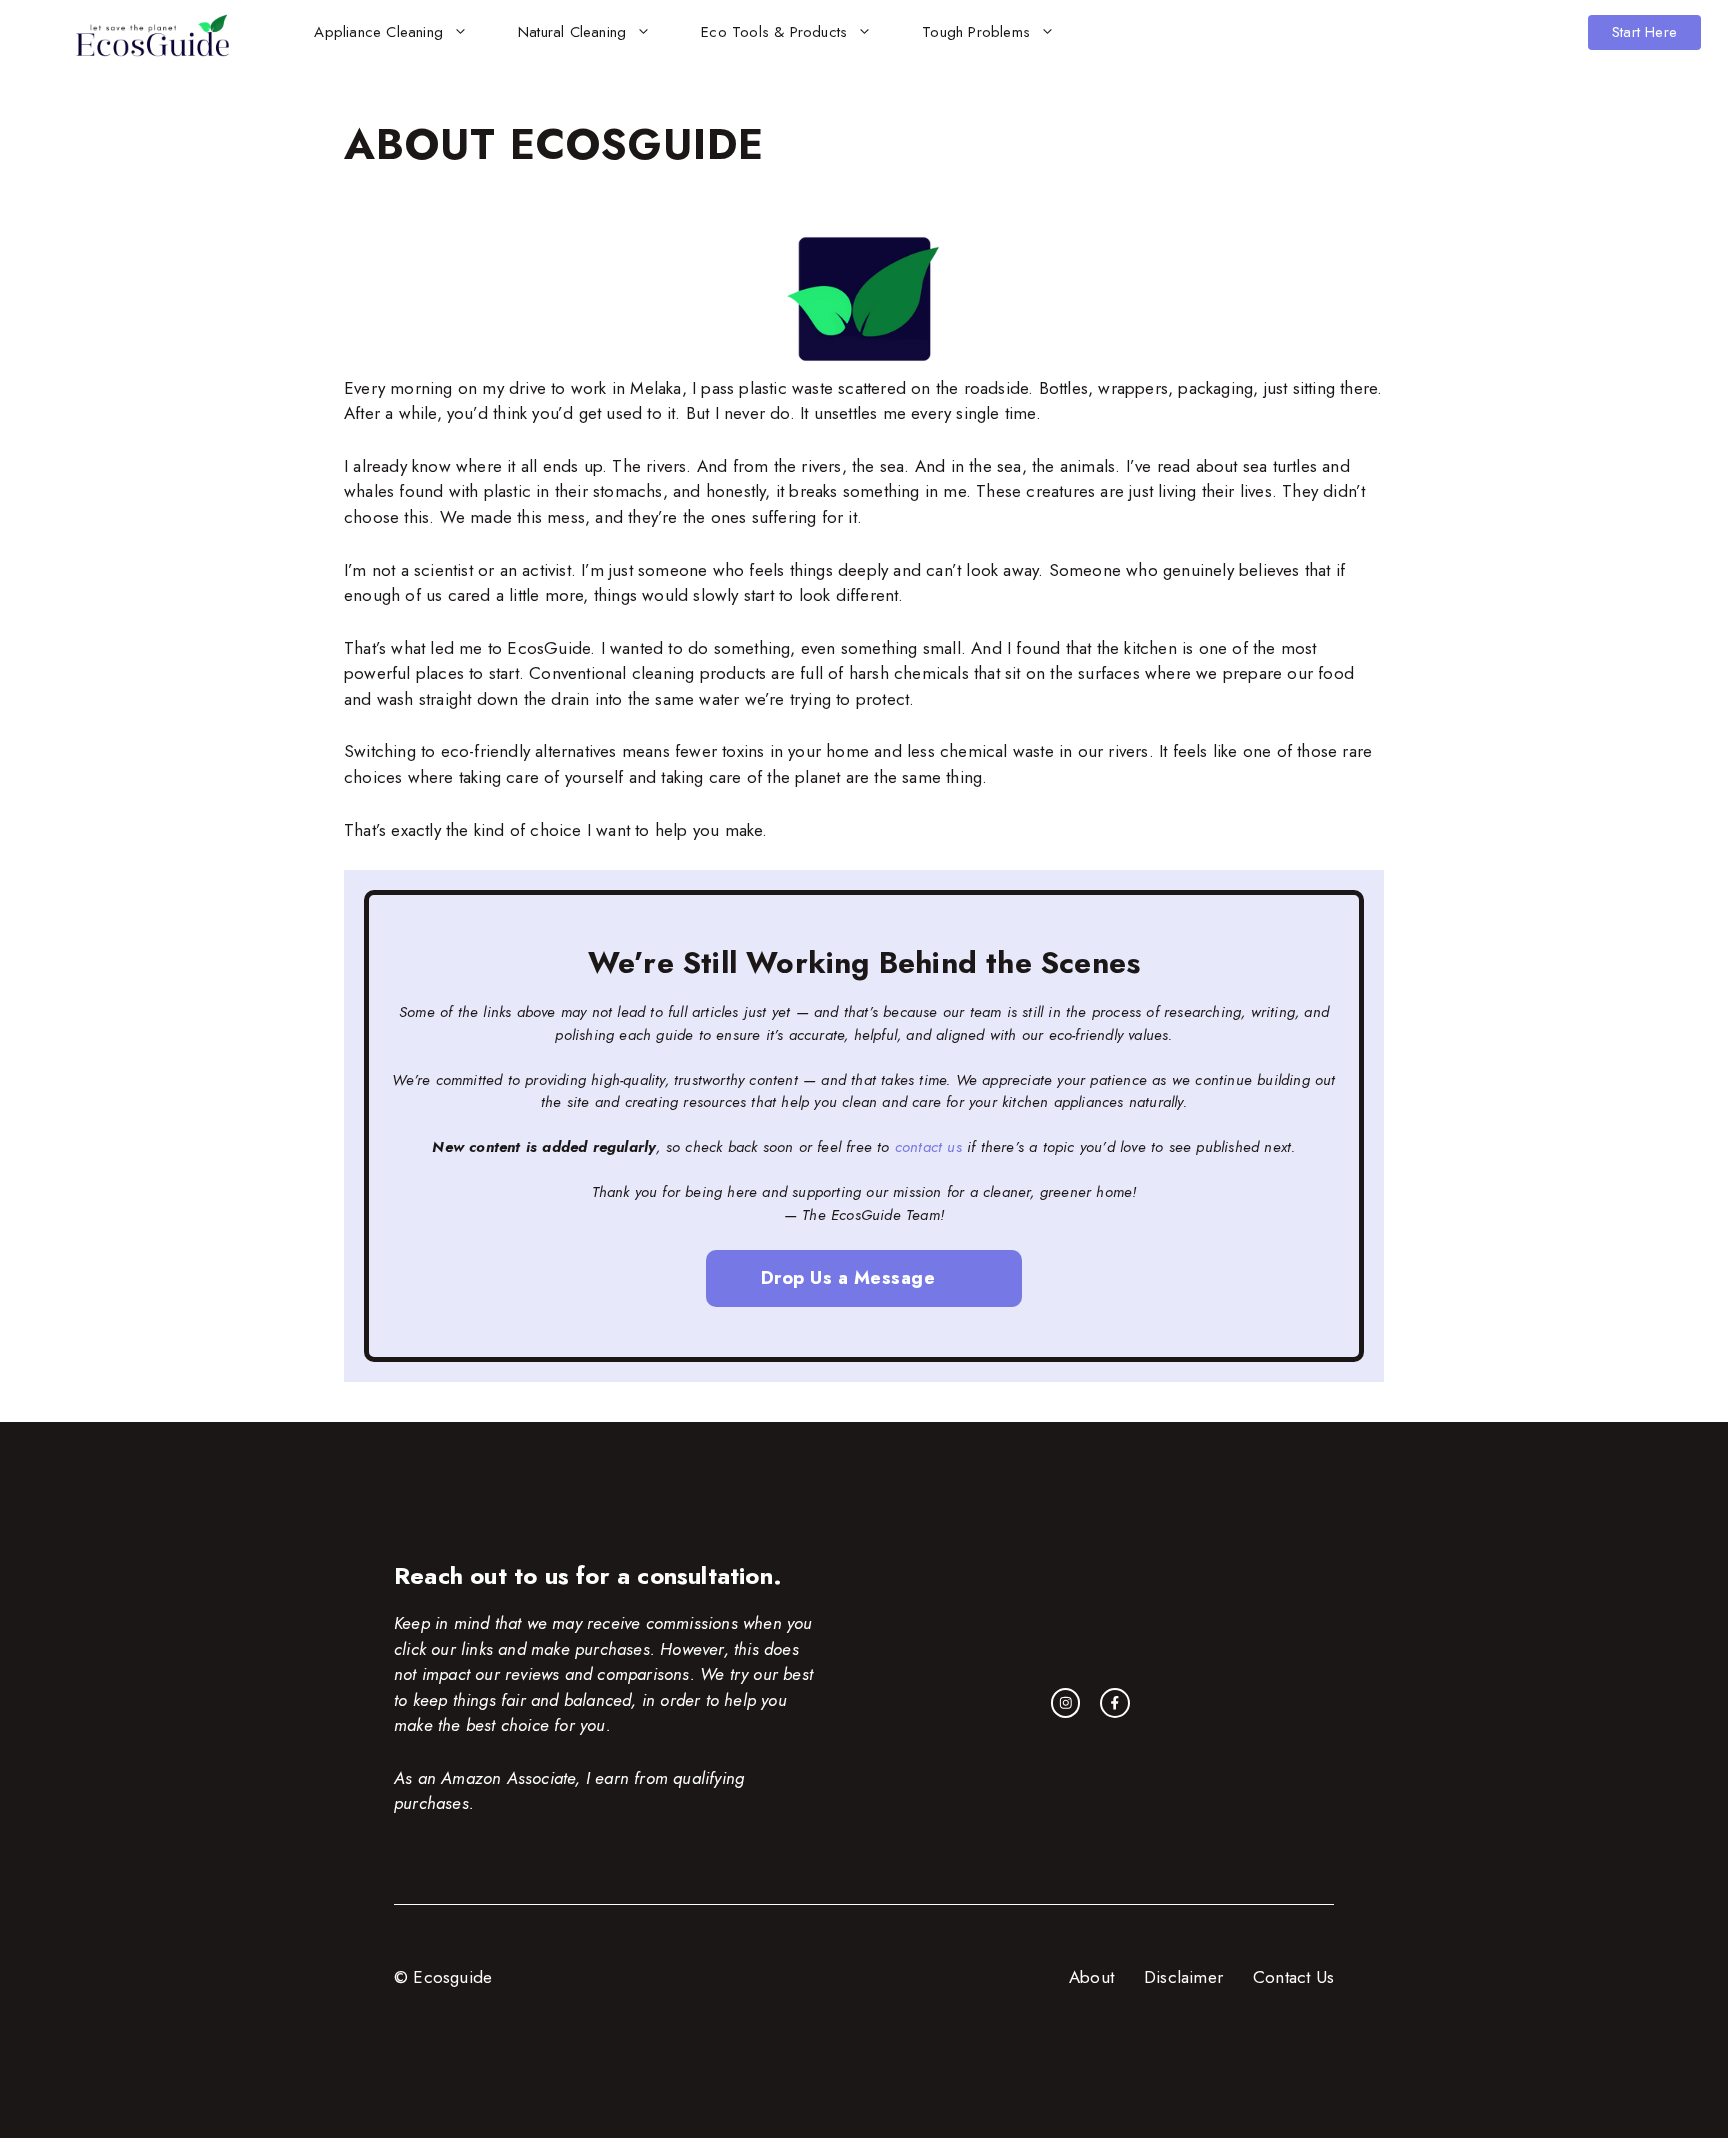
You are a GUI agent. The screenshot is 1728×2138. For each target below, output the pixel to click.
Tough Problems (976, 32)
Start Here (1644, 32)
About (1091, 1977)
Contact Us (1293, 1977)
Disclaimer (1183, 1977)
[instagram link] (1066, 1703)
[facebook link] (1115, 1703)
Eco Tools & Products (774, 32)
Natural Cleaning (572, 32)
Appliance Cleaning (378, 32)
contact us (928, 1147)
